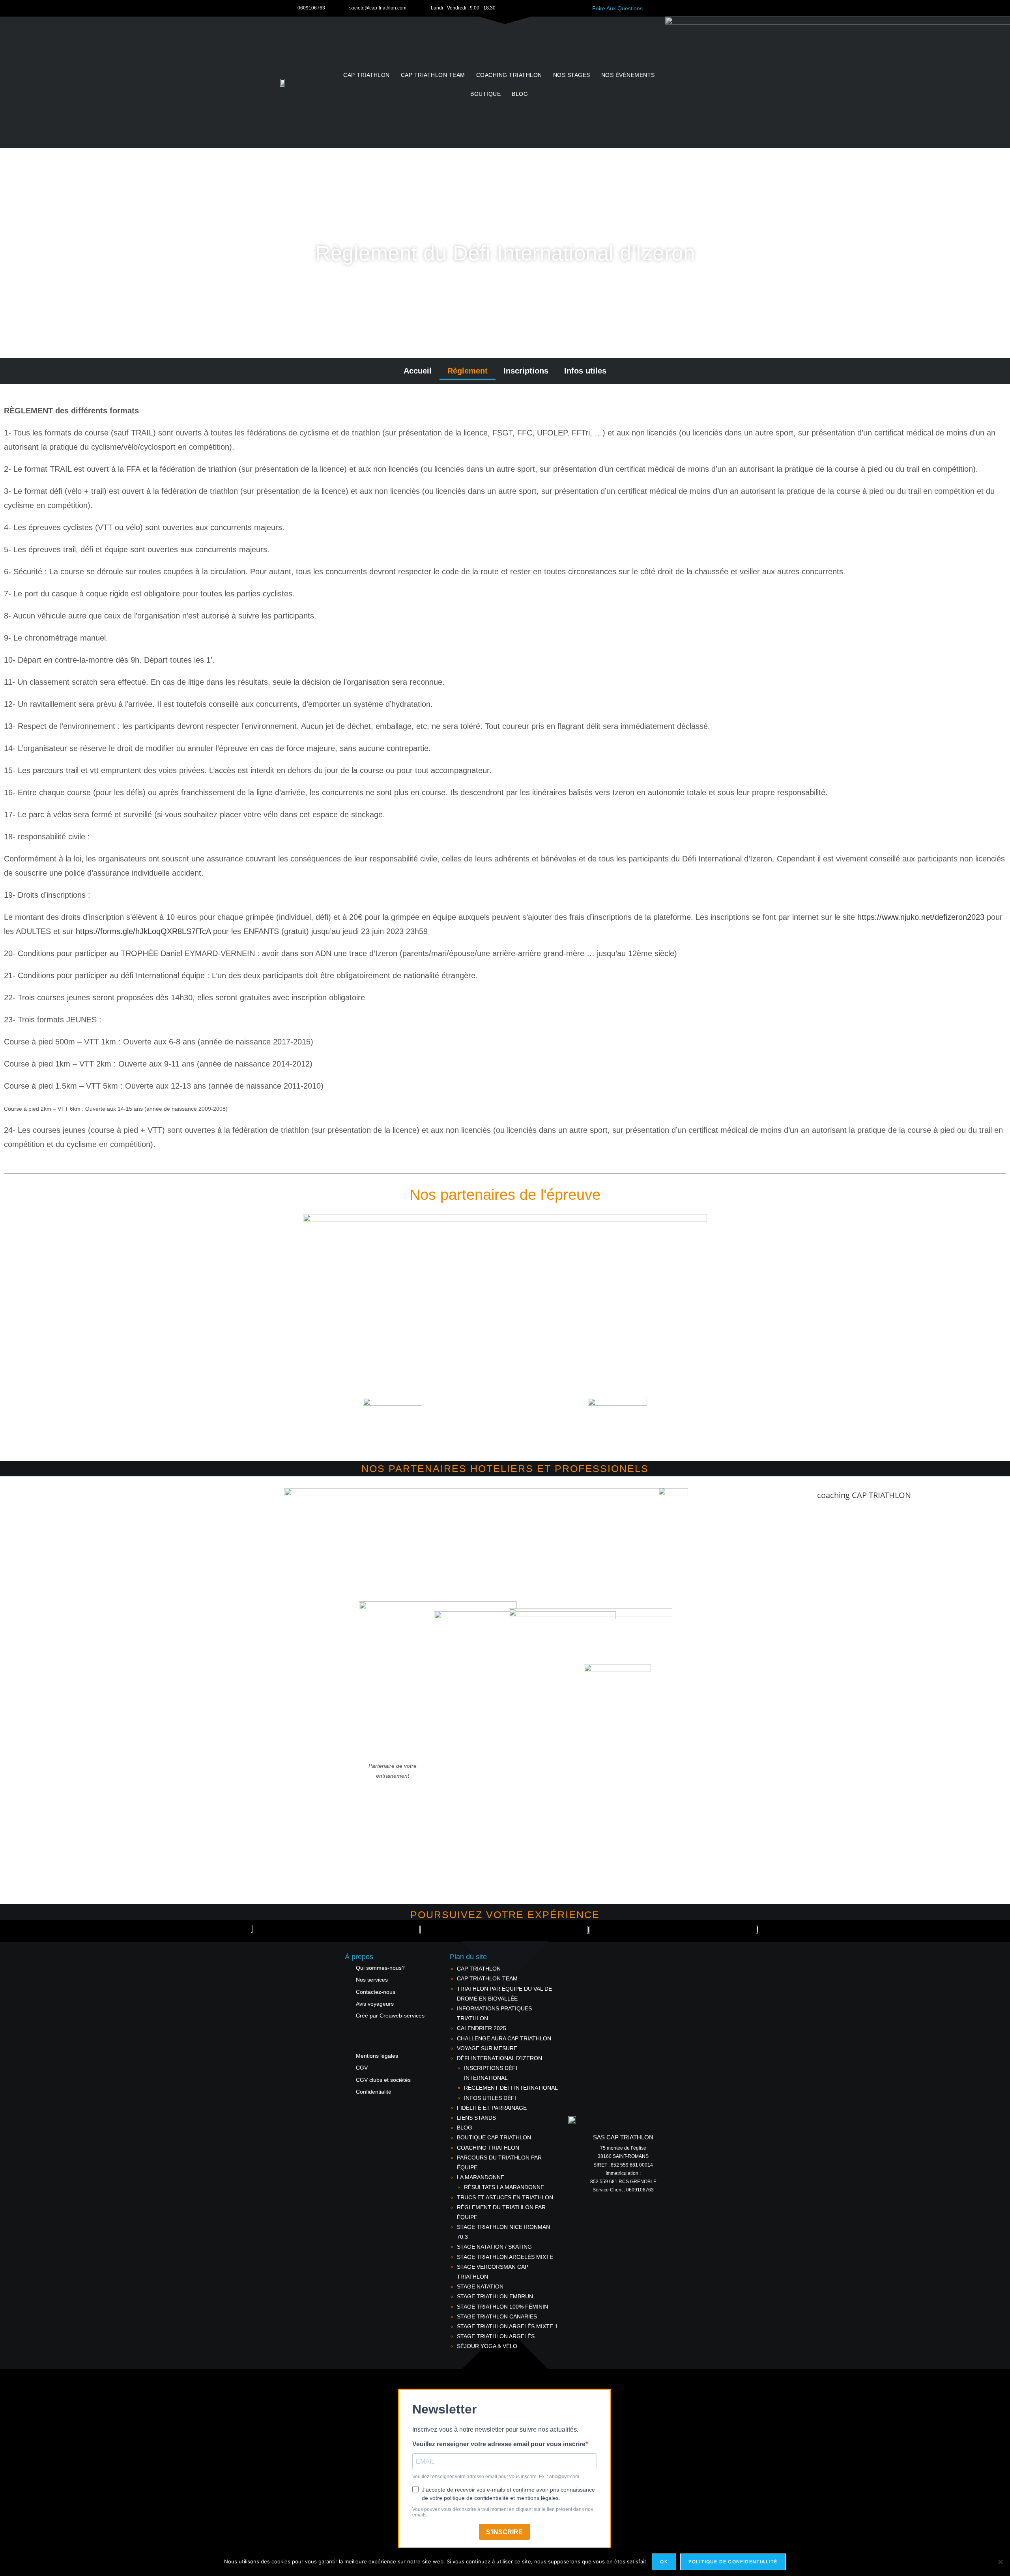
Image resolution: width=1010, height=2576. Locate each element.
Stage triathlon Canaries (497, 2316)
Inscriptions (526, 371)
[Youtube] (999, 1931)
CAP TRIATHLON (367, 75)
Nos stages (572, 75)
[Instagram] (985, 1931)
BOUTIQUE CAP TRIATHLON (494, 2137)
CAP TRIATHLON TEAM (433, 75)
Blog (520, 94)
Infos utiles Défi (490, 2098)
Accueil (418, 371)
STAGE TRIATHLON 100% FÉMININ (502, 2307)
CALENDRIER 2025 (482, 2028)
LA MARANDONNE (481, 2177)
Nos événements (628, 75)
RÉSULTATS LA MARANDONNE (504, 2187)
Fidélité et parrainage (492, 2108)
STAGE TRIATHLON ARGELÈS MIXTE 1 (507, 2326)
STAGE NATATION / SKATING (494, 2247)
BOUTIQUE (485, 94)
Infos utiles (585, 371)
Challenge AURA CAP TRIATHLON (504, 2038)
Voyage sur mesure (487, 2048)
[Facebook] (971, 1931)
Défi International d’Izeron (499, 2058)
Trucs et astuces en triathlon (505, 2197)
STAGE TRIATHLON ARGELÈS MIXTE (505, 2257)
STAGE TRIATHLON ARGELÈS (496, 2336)
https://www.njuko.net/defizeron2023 (921, 917)
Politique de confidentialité (733, 2562)
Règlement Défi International (511, 2088)
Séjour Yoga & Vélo (487, 2346)
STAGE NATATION (480, 2286)
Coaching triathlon (509, 75)
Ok (664, 2562)
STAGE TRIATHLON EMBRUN (495, 2296)
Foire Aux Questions (617, 8)
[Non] (1000, 2562)
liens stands (476, 2118)
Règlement (468, 371)
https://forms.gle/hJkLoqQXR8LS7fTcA (143, 931)
